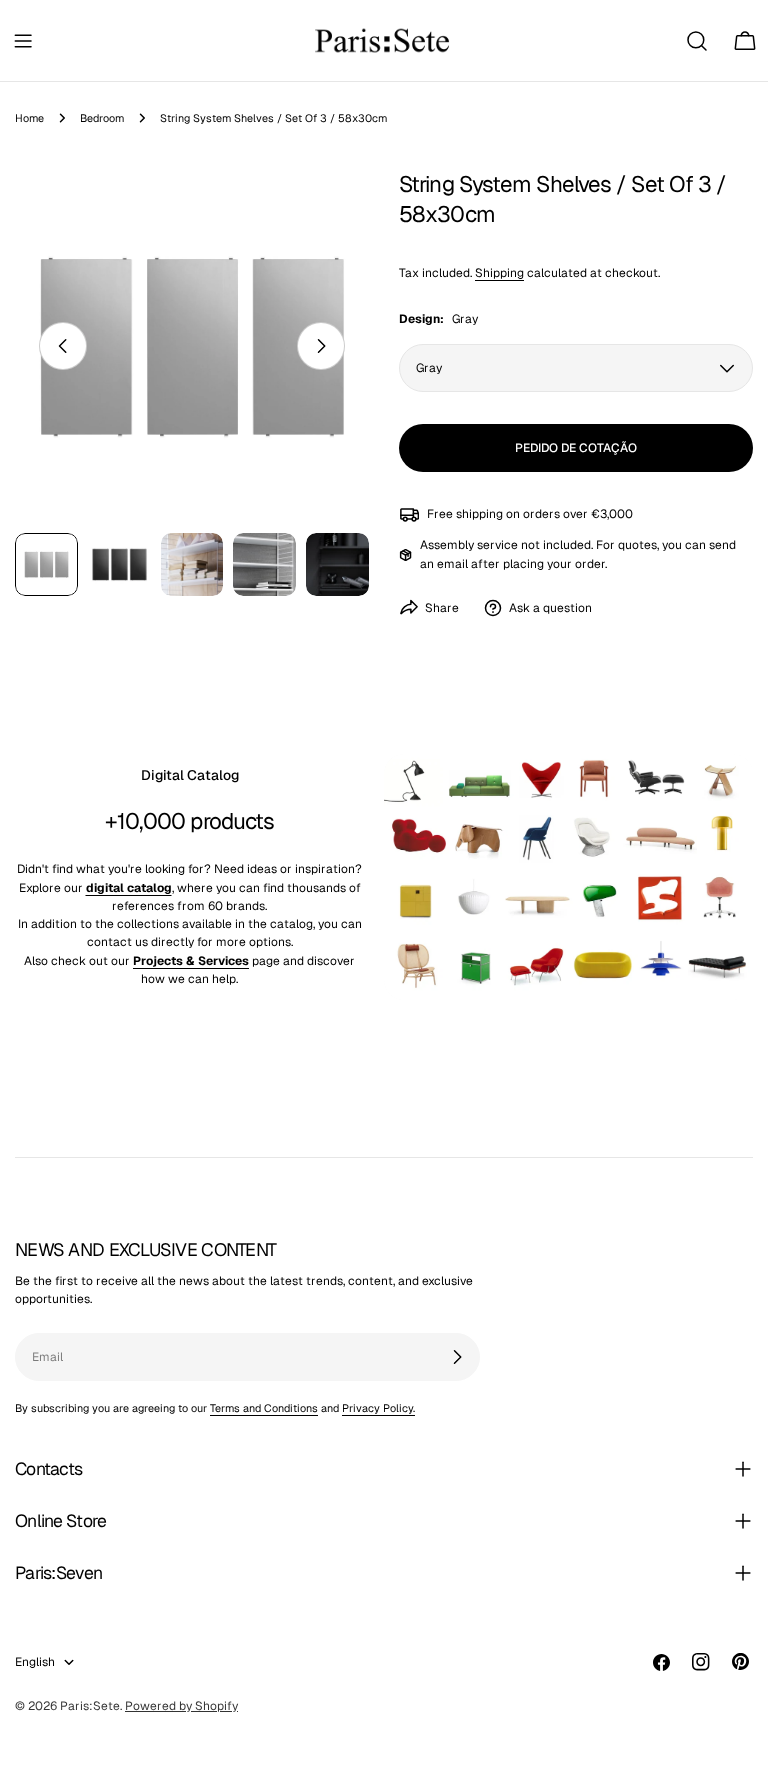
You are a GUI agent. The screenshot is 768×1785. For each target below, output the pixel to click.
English (35, 1662)
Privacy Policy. (378, 1408)
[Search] (697, 41)
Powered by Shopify (181, 1706)
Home (29, 118)
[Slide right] (321, 346)
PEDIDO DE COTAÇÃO (576, 448)
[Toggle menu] (23, 41)
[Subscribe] (457, 1357)
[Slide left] (63, 346)
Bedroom (102, 118)
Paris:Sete (90, 1706)
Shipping (499, 273)
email (452, 564)
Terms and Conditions (264, 1408)
